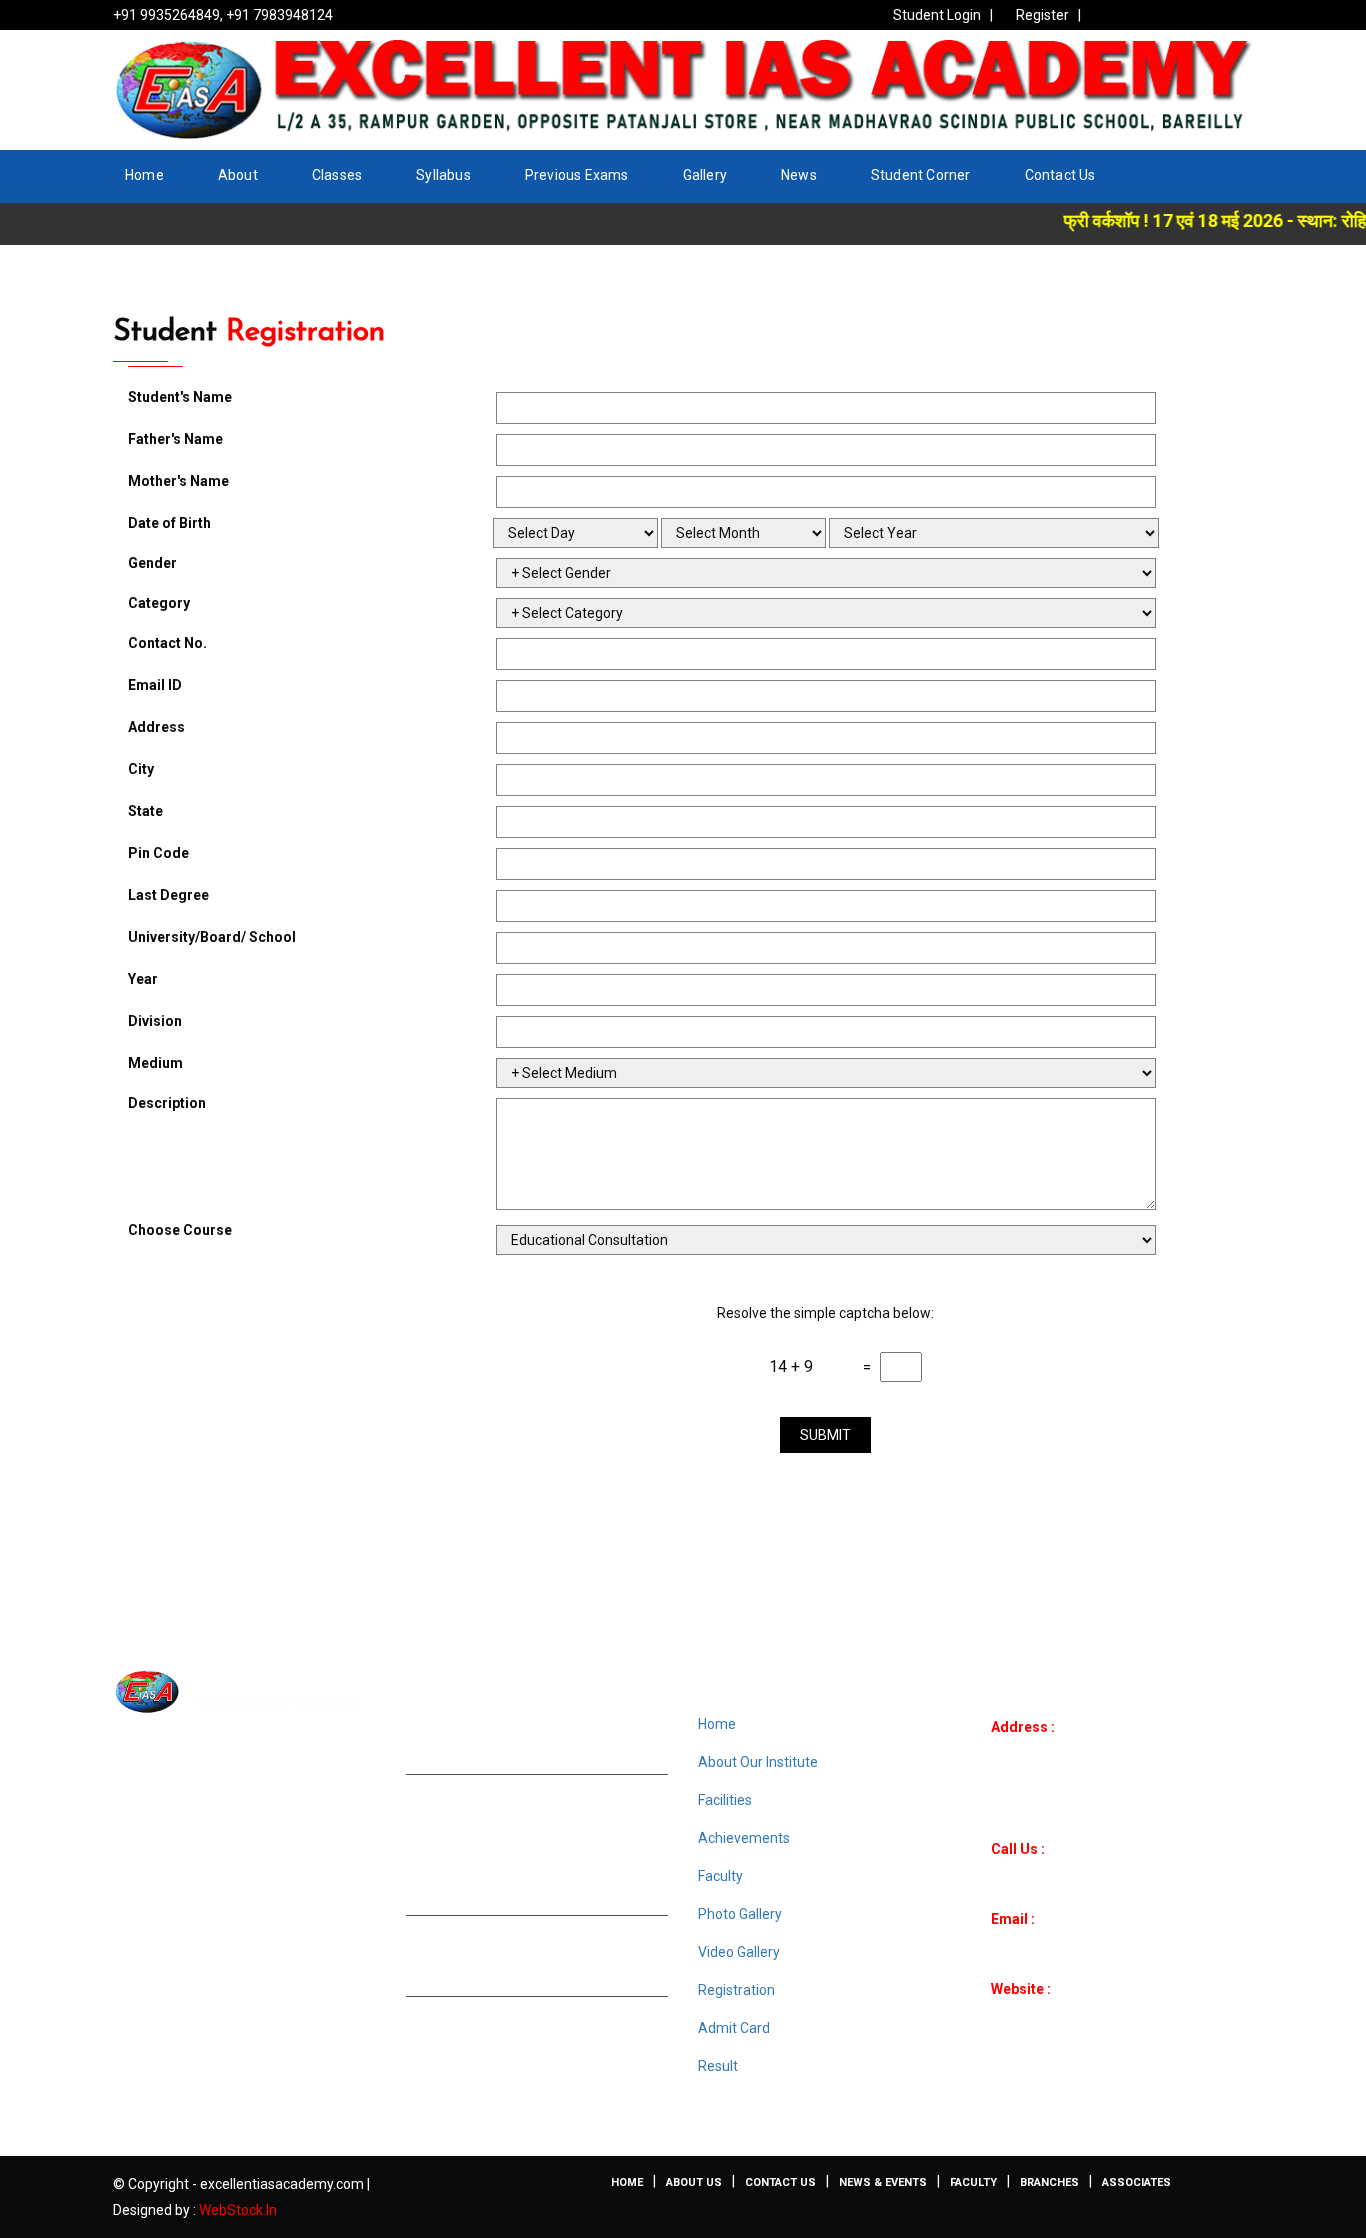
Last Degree (168, 895)
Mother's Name (178, 481)
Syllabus (443, 175)
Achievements (744, 1838)
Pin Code (158, 853)
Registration (736, 1990)
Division (155, 1021)
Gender (152, 563)
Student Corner (921, 175)
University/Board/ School (212, 937)
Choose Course (180, 1230)
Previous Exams (577, 175)
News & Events (883, 2182)
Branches (1049, 2182)
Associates (1136, 2182)
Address (156, 727)
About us (694, 2182)
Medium (155, 1063)
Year (143, 979)
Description (167, 1103)
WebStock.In (238, 2210)
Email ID (155, 685)
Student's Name (180, 397)
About (238, 175)
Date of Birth (169, 523)
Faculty (720, 1876)
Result (718, 2066)
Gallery (705, 175)
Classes (337, 175)
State (145, 811)
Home (144, 175)
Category (159, 603)
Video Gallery (739, 1952)
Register (1042, 15)
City (141, 769)
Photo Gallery (740, 1914)
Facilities (725, 1800)
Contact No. (167, 643)
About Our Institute (758, 1762)
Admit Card (734, 2028)
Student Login (937, 15)
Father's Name (175, 439)
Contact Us (1060, 175)
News (799, 175)
